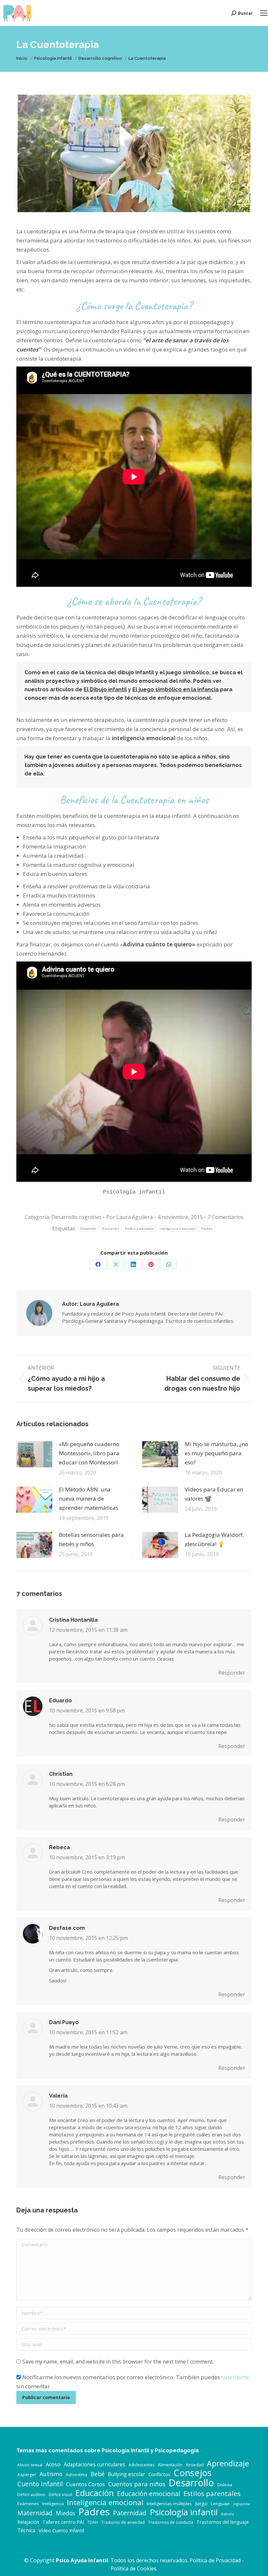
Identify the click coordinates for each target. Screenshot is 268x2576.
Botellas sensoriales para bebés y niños (91, 1539)
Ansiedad (195, 2465)
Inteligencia (53, 2504)
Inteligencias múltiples (169, 2504)
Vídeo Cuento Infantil (61, 2530)
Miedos (66, 2513)
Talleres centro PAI (63, 2522)
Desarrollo (88, 1229)
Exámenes (28, 2504)
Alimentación (170, 2465)
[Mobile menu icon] (264, 13)
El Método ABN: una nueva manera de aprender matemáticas (89, 1499)
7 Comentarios (226, 1217)
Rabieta (227, 2514)
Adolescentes (142, 2465)
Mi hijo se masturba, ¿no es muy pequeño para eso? (216, 1453)
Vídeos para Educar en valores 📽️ (214, 1494)
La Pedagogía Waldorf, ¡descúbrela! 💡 (214, 1539)
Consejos (193, 2473)
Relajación (28, 2522)
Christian (61, 1774)
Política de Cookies (134, 2568)
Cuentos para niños (137, 2484)
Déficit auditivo (31, 2495)
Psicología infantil (184, 2512)
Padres (207, 1229)
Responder (232, 1673)
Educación (111, 1229)
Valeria (58, 2096)
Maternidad (35, 2513)
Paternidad (130, 2513)
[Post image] (34, 1454)
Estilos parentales (139, 1229)
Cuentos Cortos (85, 2484)
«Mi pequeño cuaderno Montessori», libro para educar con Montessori (89, 1453)
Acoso (53, 2464)
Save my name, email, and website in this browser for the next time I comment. (118, 2362)
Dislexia (225, 2485)
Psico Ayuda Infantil (82, 2560)
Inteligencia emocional (177, 1229)
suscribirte (235, 2377)
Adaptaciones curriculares (94, 2465)
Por (129, 1217)
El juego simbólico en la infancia (176, 689)
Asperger (27, 2475)
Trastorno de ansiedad (123, 2522)
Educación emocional (149, 2494)
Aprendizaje (228, 2463)
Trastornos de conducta (171, 2522)
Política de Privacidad (215, 2560)
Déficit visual (60, 2495)
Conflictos (159, 2474)
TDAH (93, 2522)
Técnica (26, 2530)
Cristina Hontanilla (73, 1620)
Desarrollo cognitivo (76, 1217)
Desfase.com (67, 1928)
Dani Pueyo (64, 2022)
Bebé (98, 2474)
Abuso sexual (30, 2465)
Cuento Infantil (40, 2484)
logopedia (242, 2504)
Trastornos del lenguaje (223, 2522)
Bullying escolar (126, 2474)
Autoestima (76, 2475)
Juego (201, 2503)
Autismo (51, 2474)
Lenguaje (220, 2504)
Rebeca (59, 1847)
